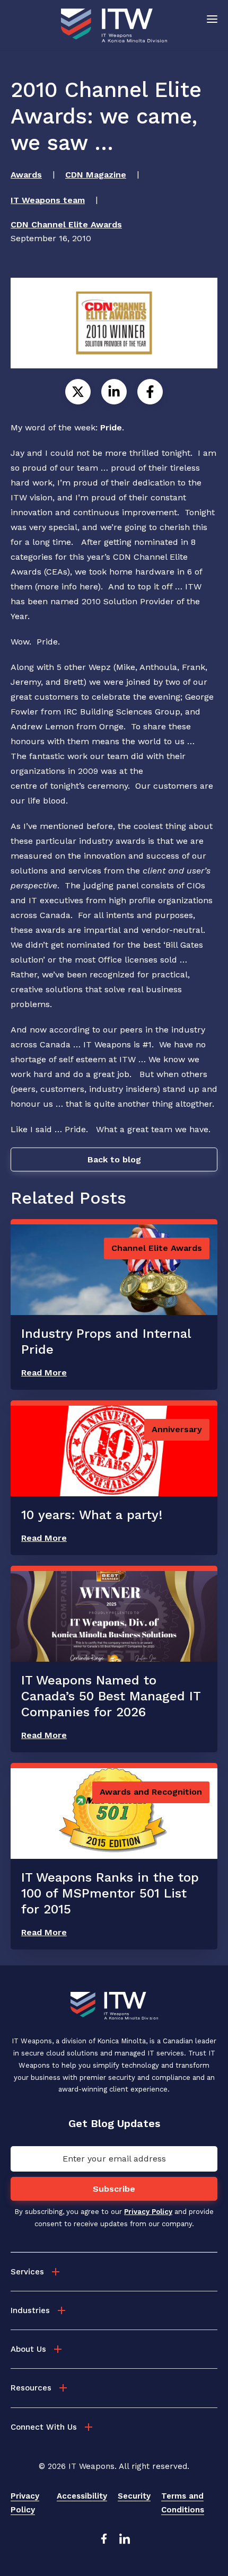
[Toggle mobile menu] (212, 19)
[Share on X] (78, 392)
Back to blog (114, 1159)
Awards (26, 175)
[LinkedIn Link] (125, 2542)
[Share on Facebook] (150, 392)
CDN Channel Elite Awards (66, 224)
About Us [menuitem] (28, 2349)
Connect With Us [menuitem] (44, 2427)
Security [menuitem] (134, 2496)
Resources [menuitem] (31, 2388)
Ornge (111, 726)
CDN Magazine (96, 175)
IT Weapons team (48, 200)
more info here (67, 586)
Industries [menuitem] (30, 2310)
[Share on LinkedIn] (114, 392)
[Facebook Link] (103, 2542)
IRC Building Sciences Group (122, 712)
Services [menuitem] (27, 2272)
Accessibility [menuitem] (82, 2496)
